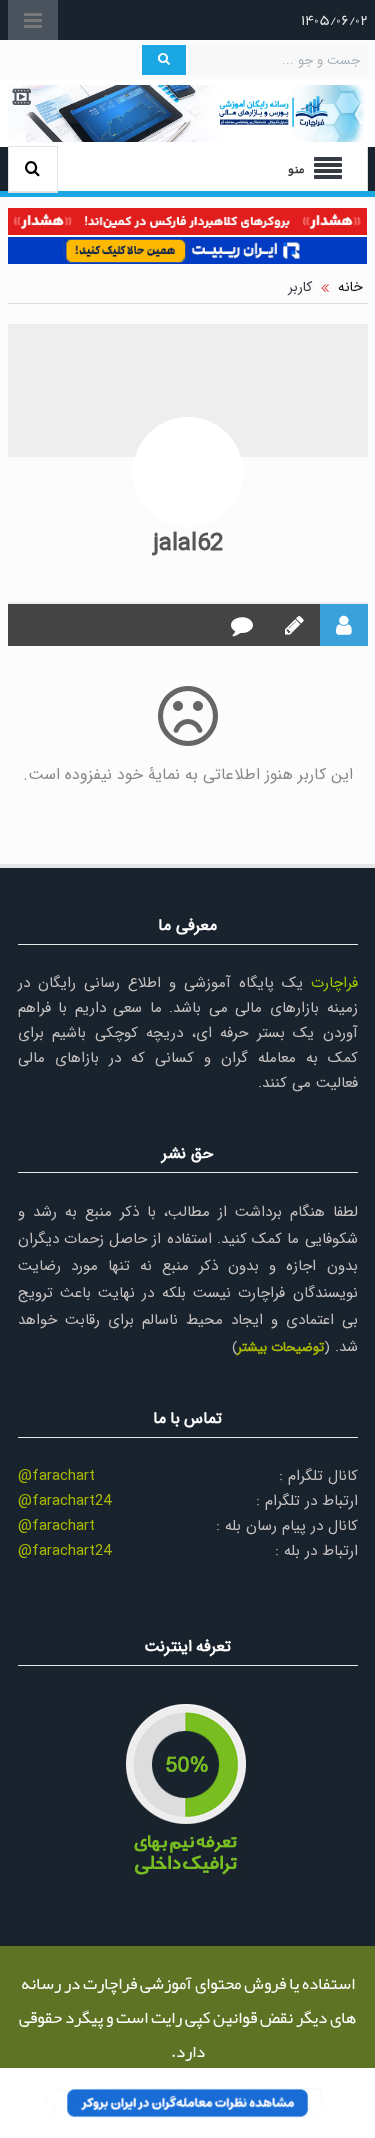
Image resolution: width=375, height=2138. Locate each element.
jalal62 (188, 544)
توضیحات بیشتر (280, 1347)
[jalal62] (188, 472)
